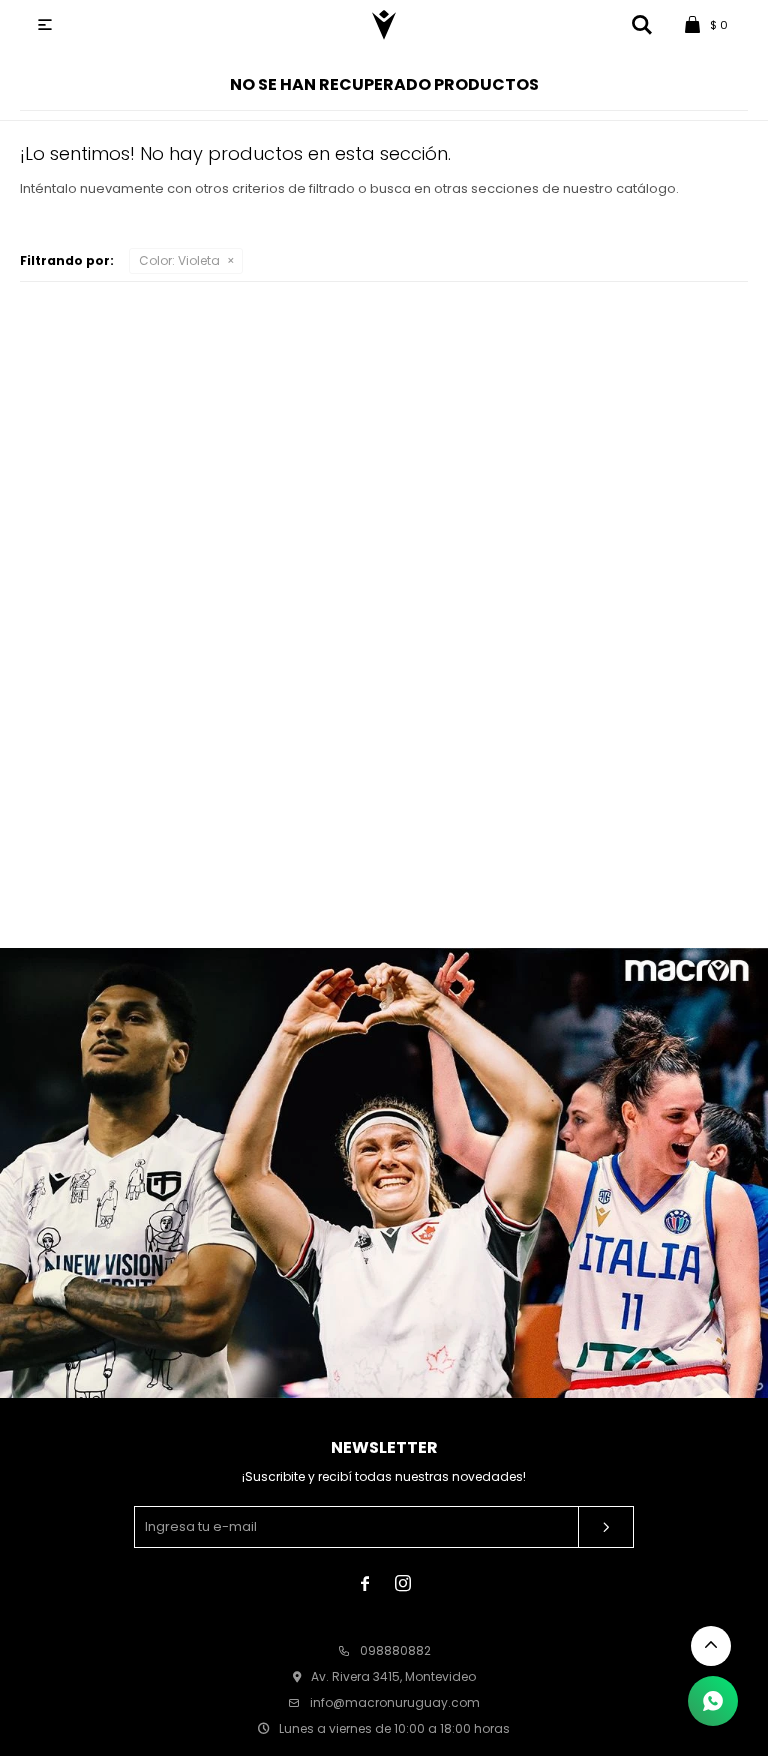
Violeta (179, 260)
